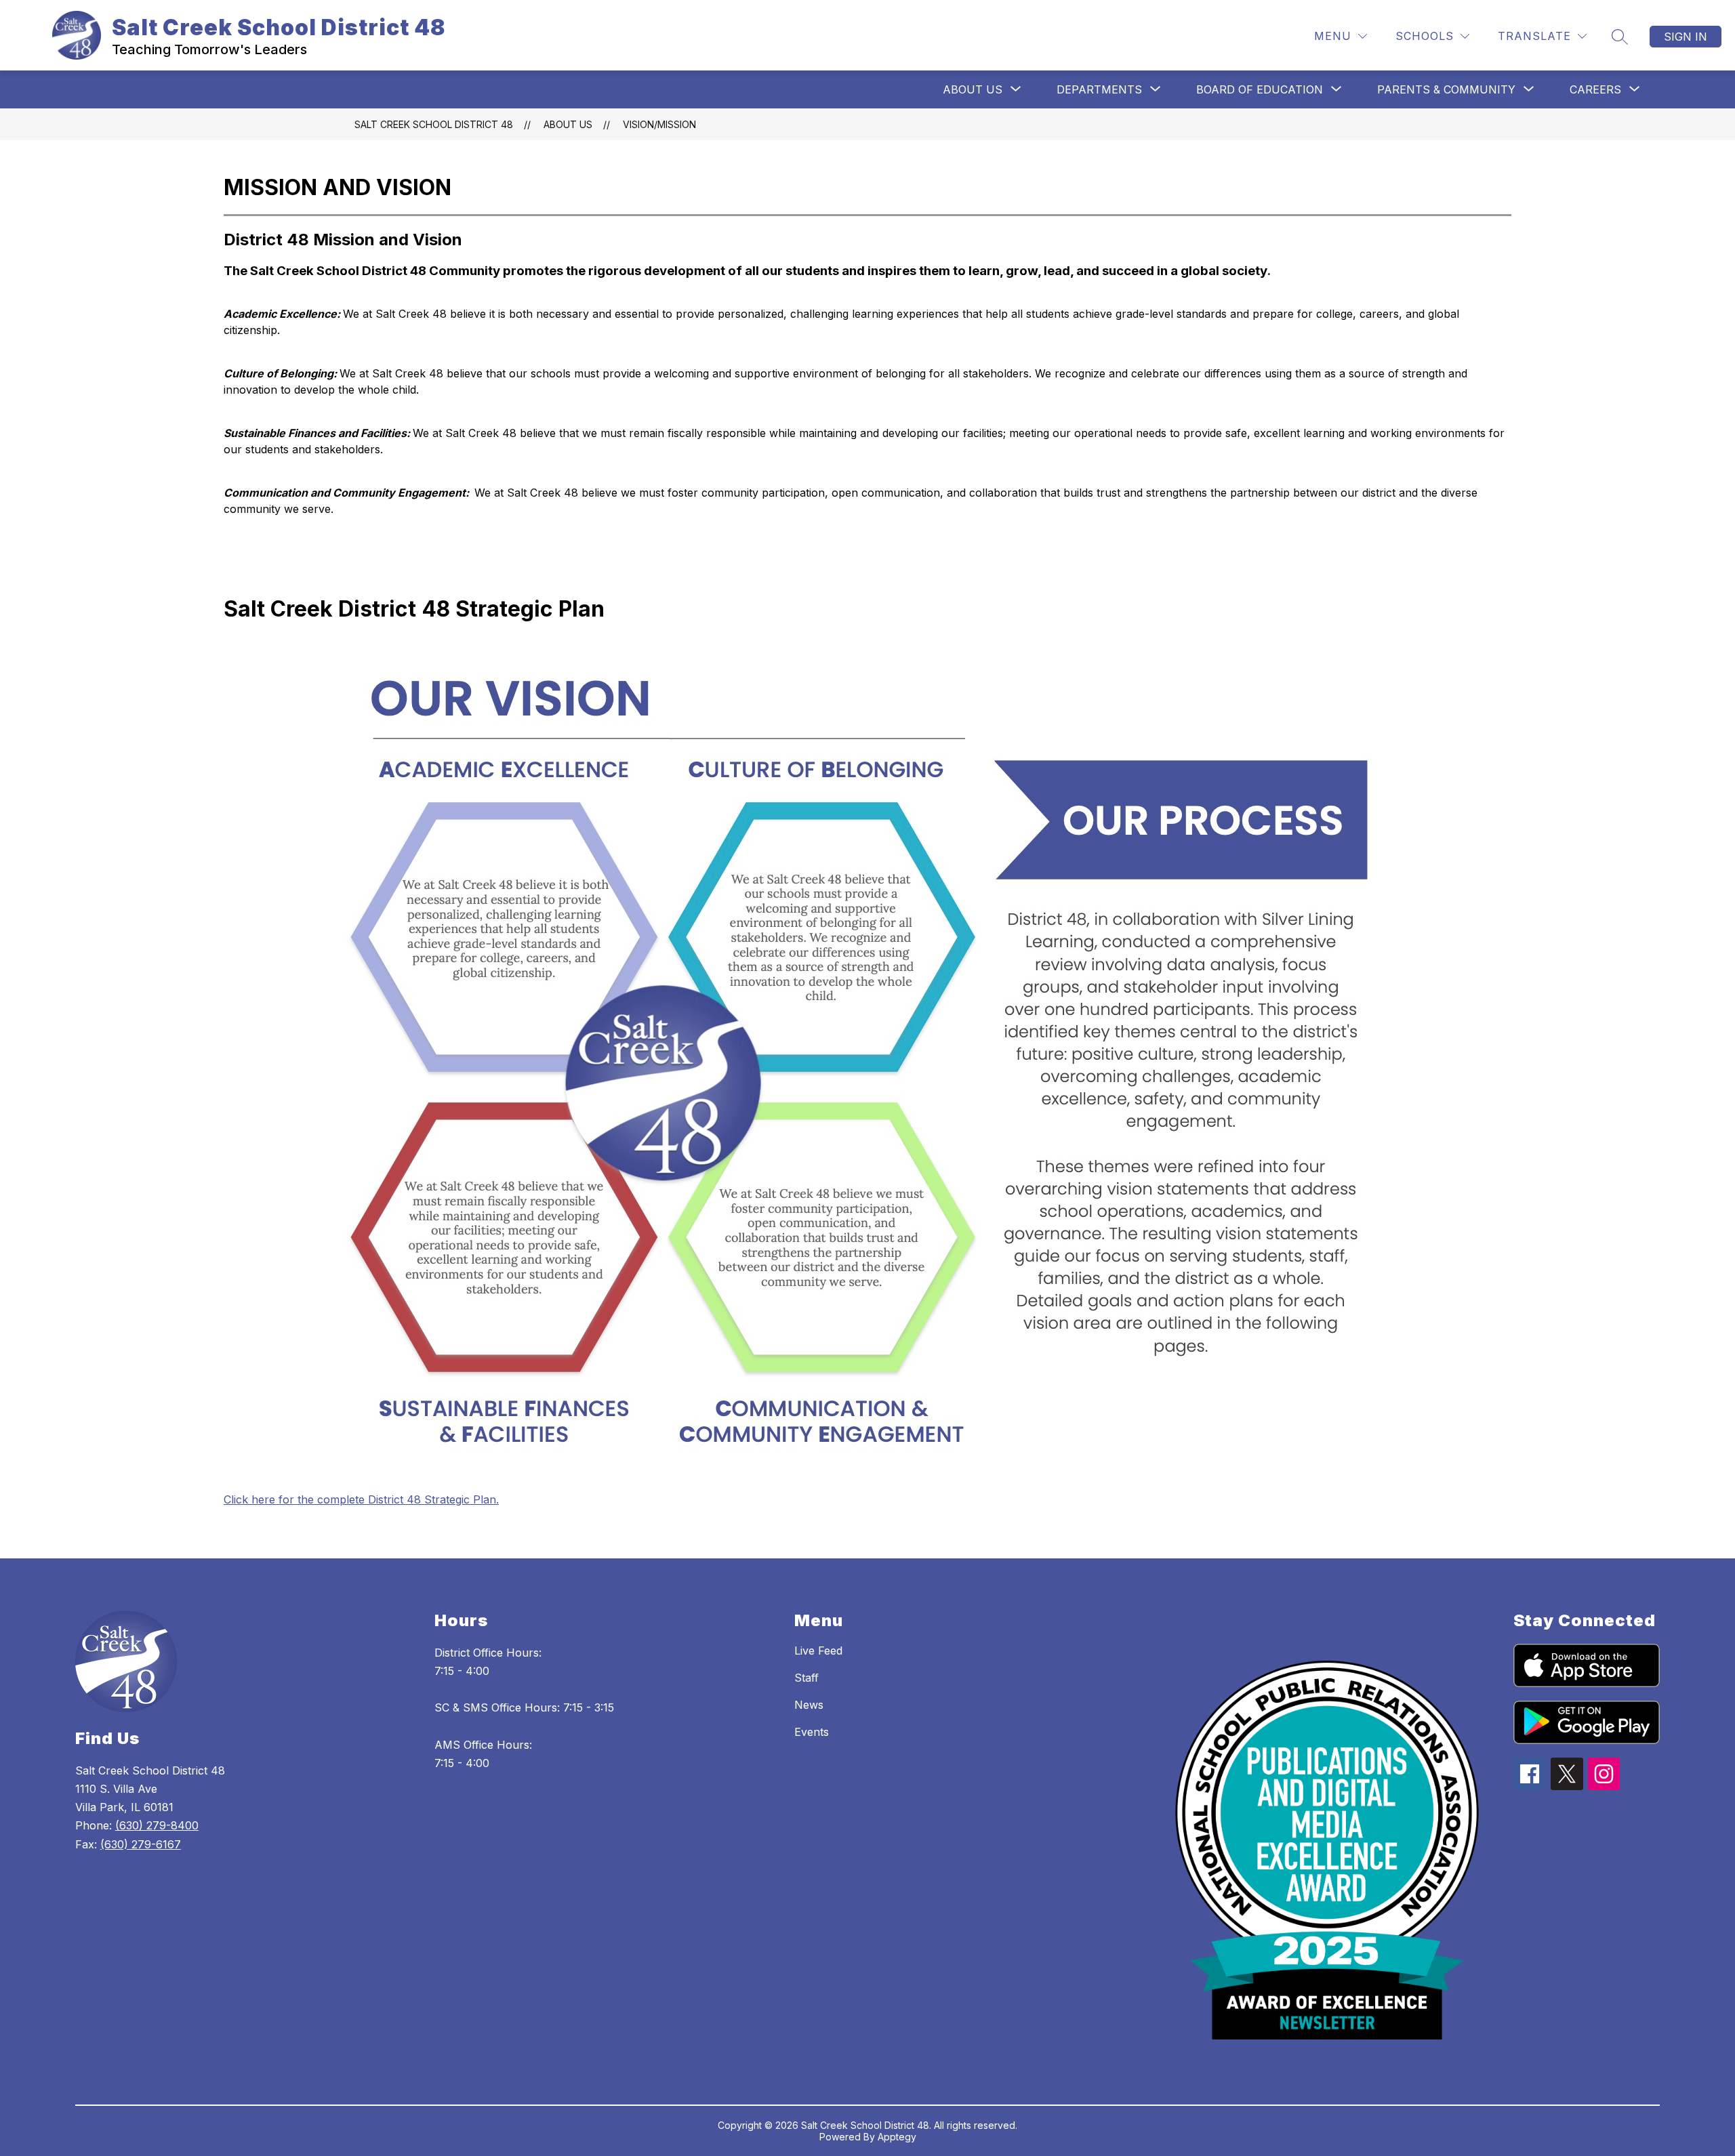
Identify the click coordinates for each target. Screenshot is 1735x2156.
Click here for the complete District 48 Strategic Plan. (361, 1499)
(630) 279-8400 (157, 1825)
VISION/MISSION (659, 124)
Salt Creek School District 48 (434, 124)
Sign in (1686, 37)
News (809, 1705)
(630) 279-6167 (141, 1844)
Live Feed (818, 1651)
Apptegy (897, 2137)
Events (812, 1732)
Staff (807, 1678)
